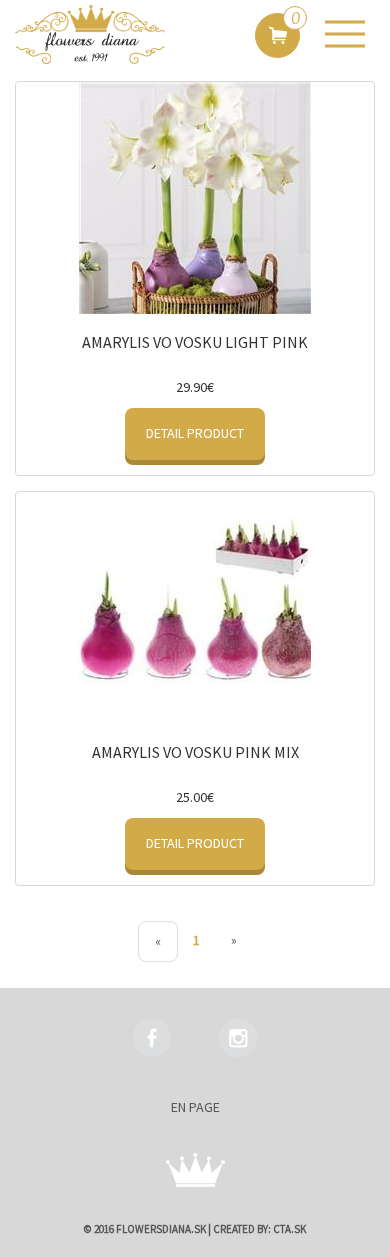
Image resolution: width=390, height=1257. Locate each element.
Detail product (195, 433)
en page (195, 1107)
